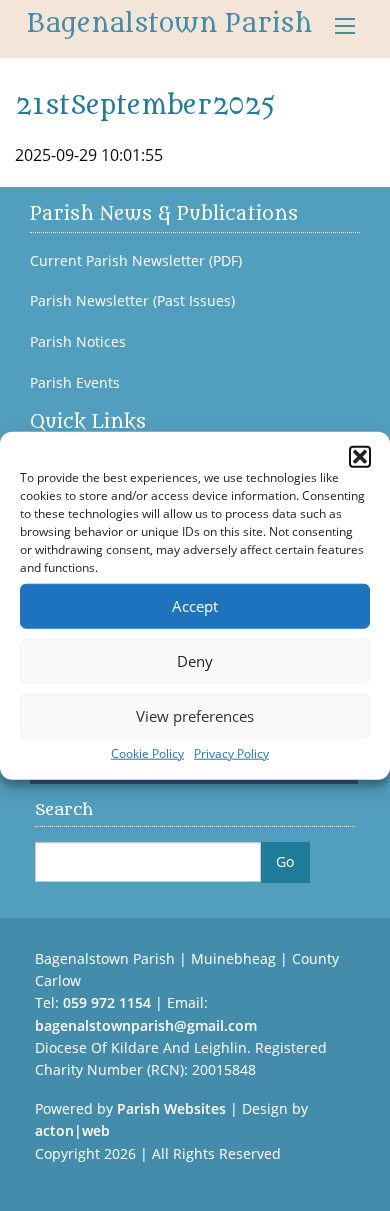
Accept (195, 606)
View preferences (195, 716)
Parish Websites (171, 1108)
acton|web (72, 1130)
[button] (360, 456)
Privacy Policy (231, 752)
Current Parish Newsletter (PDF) (136, 261)
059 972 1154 (107, 1002)
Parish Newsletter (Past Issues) (132, 301)
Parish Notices (78, 342)
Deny (195, 661)
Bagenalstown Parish (169, 24)
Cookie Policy (147, 752)
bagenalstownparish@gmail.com (146, 1025)
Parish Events (75, 383)
